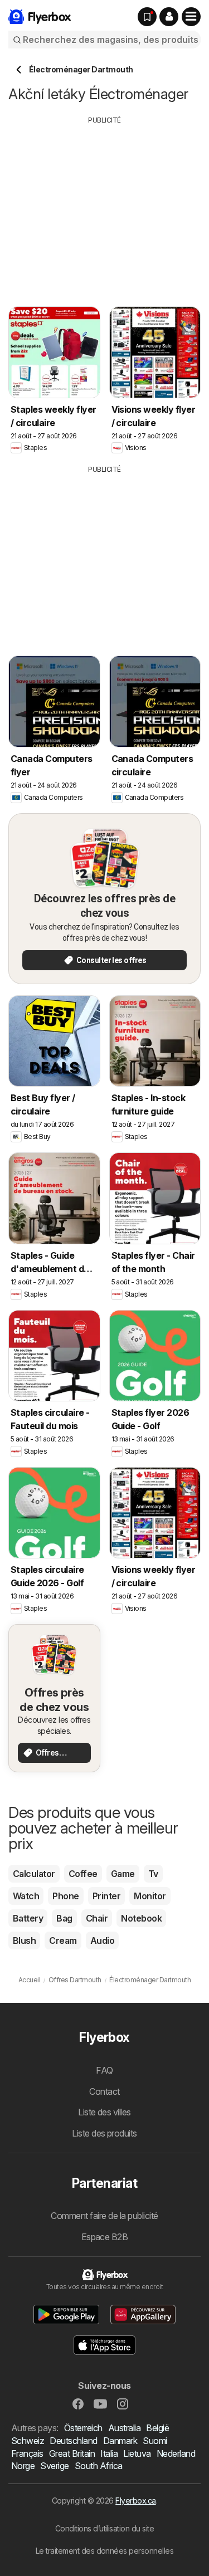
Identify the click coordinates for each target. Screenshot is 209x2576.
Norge (23, 2466)
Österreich (83, 2428)
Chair (97, 1918)
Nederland (176, 2453)
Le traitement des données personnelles (105, 2551)
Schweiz (28, 2441)
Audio (102, 1940)
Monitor (150, 1896)
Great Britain (72, 2453)
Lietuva (137, 2453)
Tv (153, 1874)
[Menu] (191, 17)
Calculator (34, 1874)
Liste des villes (104, 2112)
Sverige (54, 2466)
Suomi (155, 2441)
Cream (63, 1940)
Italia (109, 2453)
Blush (24, 1940)
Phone (65, 1896)
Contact (104, 2091)
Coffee (83, 1874)
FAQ (104, 2070)
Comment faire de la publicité (104, 2216)
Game (123, 1874)
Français (27, 2453)
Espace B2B (105, 2237)
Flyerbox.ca (135, 2501)
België (157, 2428)
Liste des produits (104, 2133)
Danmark (120, 2441)
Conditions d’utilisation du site (105, 2528)
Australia (124, 2428)
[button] (169, 17)
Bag (64, 1918)
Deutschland (73, 2441)
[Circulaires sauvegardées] (147, 17)
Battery (28, 1918)
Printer (106, 1896)
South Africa (99, 2466)
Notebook (141, 1918)
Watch (26, 1896)
